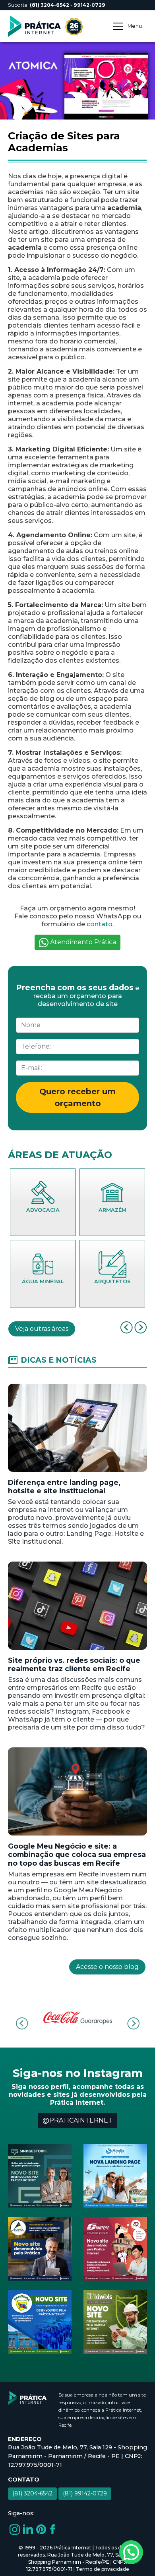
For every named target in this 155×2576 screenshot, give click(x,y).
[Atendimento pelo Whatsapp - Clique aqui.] (131, 2552)
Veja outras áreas (42, 1329)
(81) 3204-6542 (32, 2493)
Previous (22, 2024)
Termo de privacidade (103, 2569)
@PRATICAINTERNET (77, 2120)
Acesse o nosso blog (107, 1967)
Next (133, 2024)
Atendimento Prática (82, 942)
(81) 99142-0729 (85, 2493)
